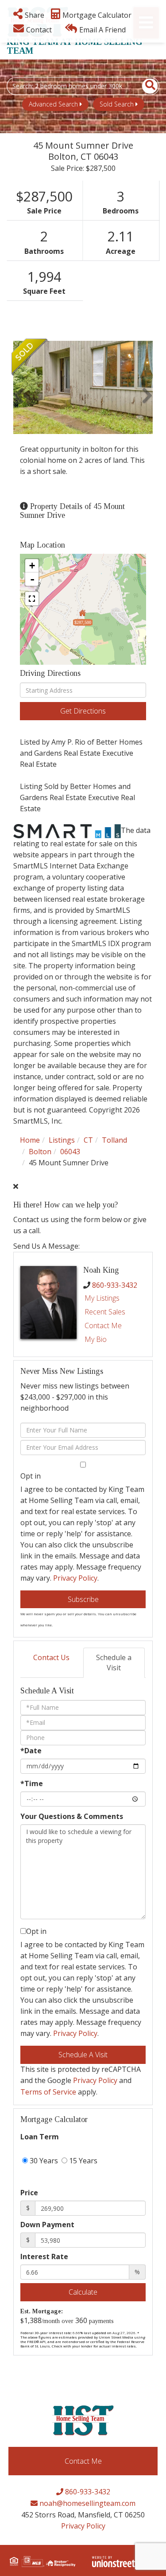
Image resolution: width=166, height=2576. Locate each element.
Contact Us (51, 1657)
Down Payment (47, 2225)
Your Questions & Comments (72, 1816)
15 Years (82, 2161)
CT (88, 1140)
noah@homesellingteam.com (87, 2503)
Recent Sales (105, 1312)
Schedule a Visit (114, 1663)
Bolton (40, 1152)
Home (30, 1140)
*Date (31, 1751)
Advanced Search (53, 104)
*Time (32, 1783)
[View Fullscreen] (32, 599)
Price (29, 2193)
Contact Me (103, 1325)
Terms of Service (48, 2092)
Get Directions (83, 711)
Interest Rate (44, 2256)
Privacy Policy (75, 1578)
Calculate (83, 2292)
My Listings (102, 1298)
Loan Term (40, 2137)
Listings (62, 1140)
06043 (70, 1152)
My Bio (96, 1339)
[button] (145, 86)
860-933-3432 (115, 1285)
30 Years (43, 2161)
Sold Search (117, 104)
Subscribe (83, 1599)
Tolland (114, 1140)
